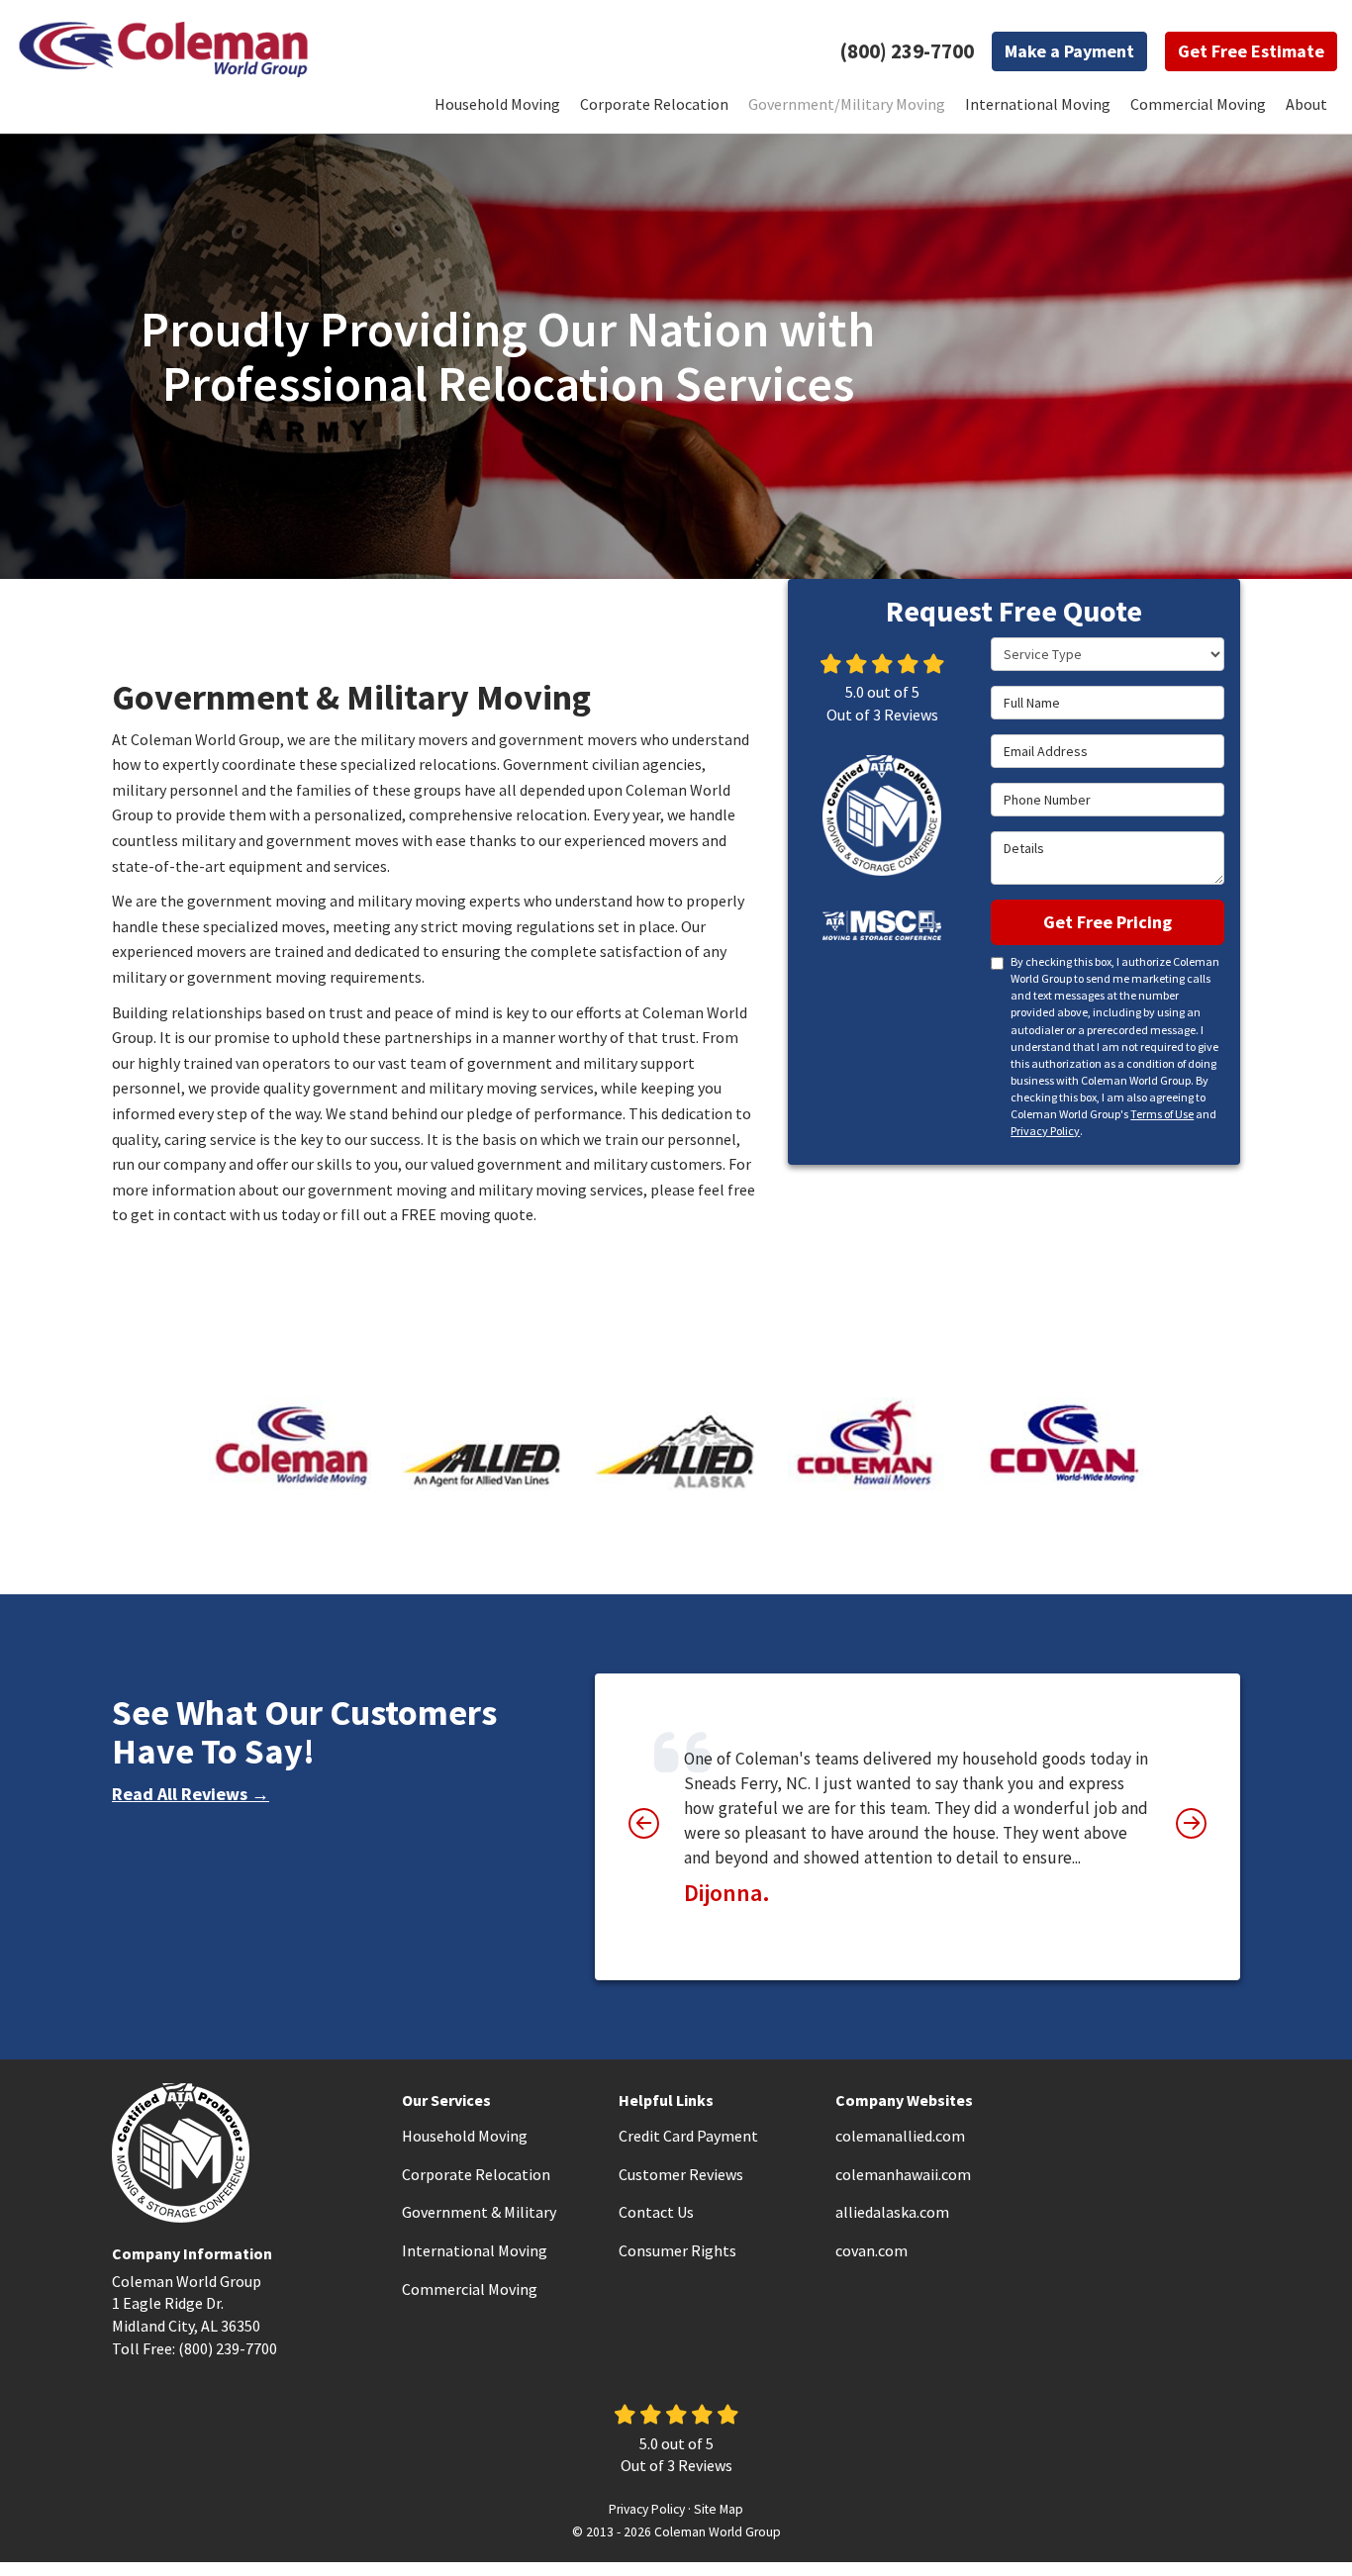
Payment (1069, 51)
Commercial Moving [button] (1198, 104)
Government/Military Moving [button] (847, 104)
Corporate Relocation (476, 2174)
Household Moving (465, 2136)
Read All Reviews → (191, 1794)
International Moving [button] (1038, 104)
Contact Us (656, 2212)
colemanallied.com (900, 2136)
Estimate (1251, 51)
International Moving (475, 2250)
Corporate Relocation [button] (654, 104)
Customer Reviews (681, 2174)
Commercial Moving (470, 2289)
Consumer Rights (677, 2250)
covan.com (871, 2250)
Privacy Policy (1045, 1131)
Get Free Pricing (1108, 922)
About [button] (1306, 104)
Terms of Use (1162, 1114)
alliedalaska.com (892, 2212)
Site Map (719, 2509)
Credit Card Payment (688, 2136)
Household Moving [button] (497, 104)
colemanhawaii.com (903, 2174)
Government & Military (479, 2212)
